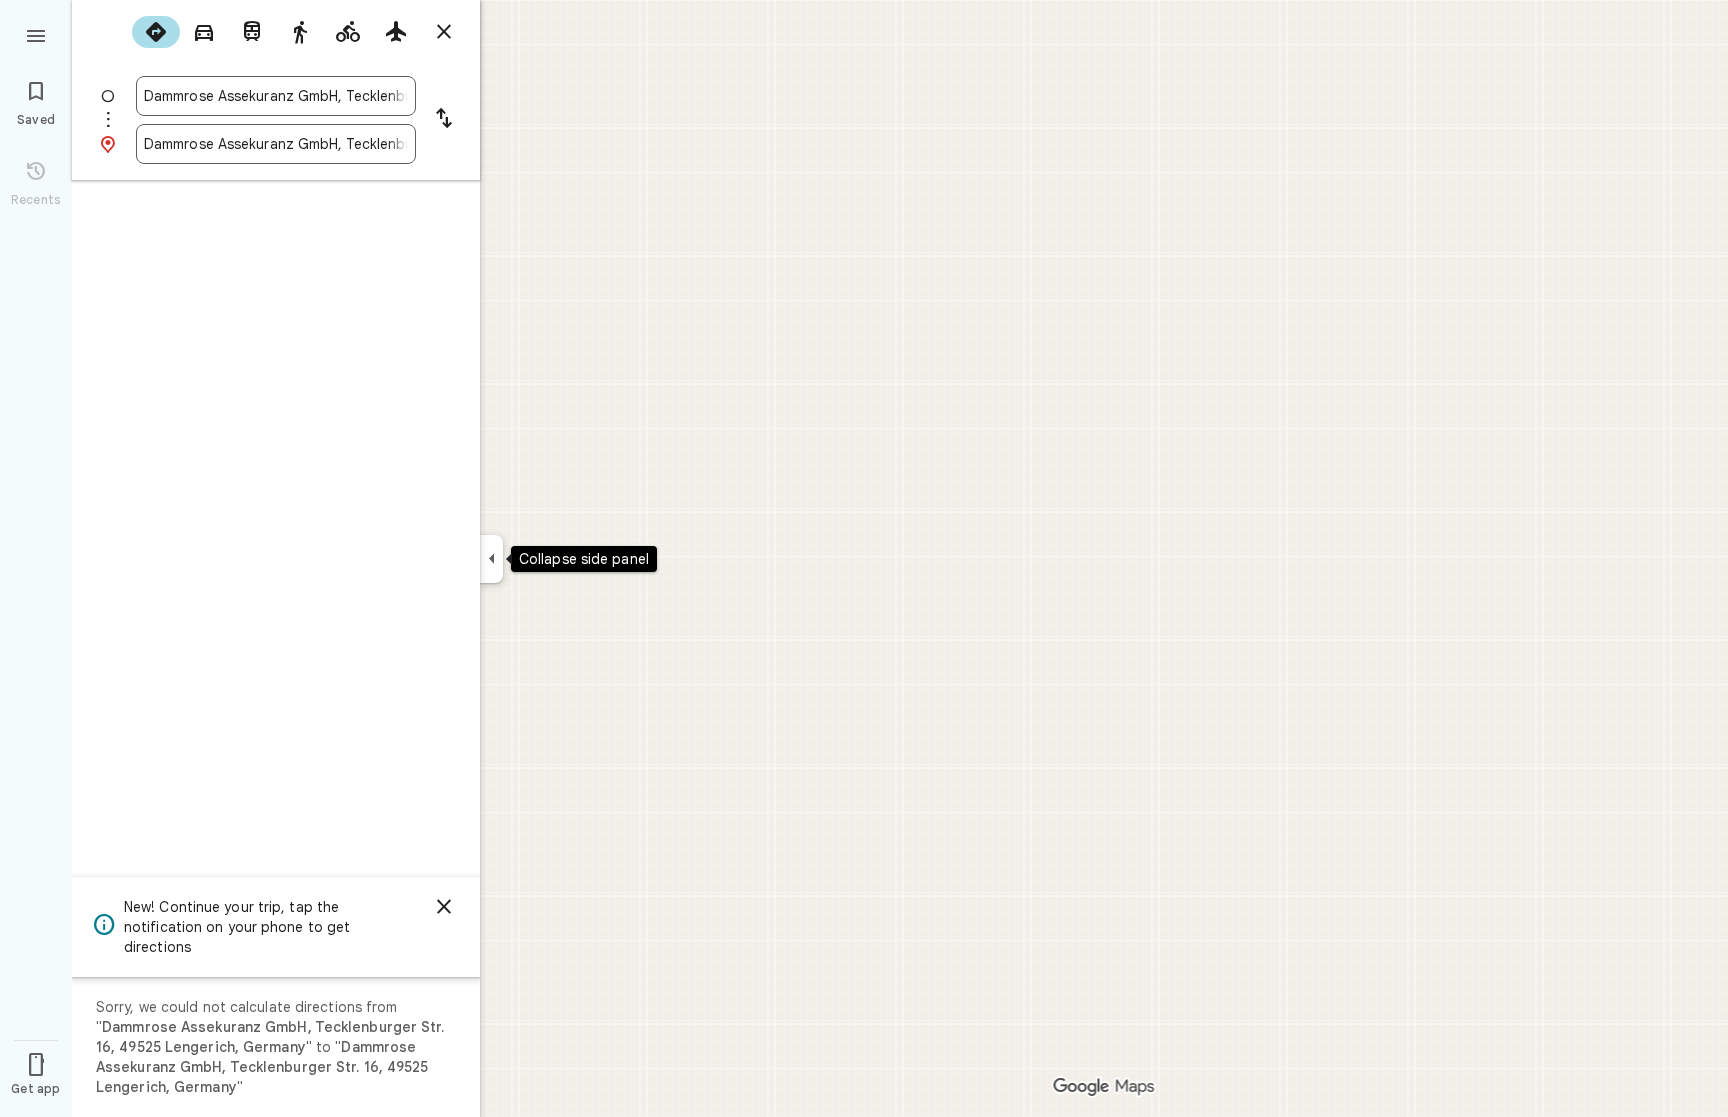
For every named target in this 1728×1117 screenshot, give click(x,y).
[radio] (156, 32)
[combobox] (276, 96)
